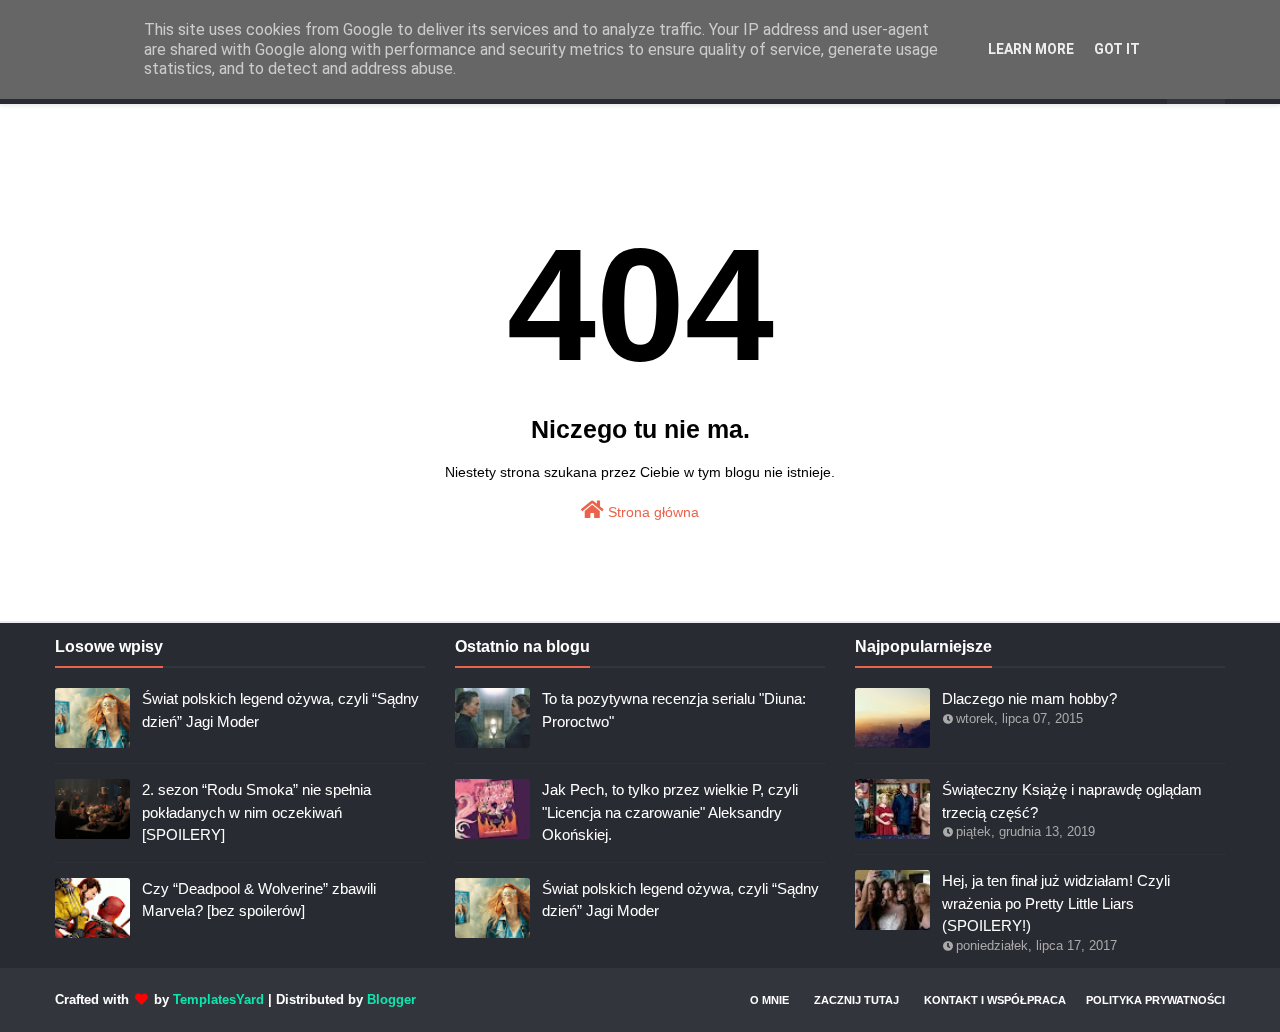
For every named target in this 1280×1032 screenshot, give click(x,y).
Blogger (391, 999)
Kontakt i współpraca (995, 1000)
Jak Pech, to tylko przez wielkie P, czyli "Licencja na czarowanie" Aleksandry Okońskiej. (670, 812)
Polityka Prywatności (1155, 1000)
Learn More (1031, 49)
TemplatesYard (218, 999)
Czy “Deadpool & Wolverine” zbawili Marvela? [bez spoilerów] (259, 900)
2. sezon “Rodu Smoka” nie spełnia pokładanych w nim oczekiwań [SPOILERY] (256, 812)
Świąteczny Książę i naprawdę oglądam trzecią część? (1072, 801)
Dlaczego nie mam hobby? (1029, 698)
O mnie (769, 1000)
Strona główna (651, 512)
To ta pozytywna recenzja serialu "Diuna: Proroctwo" (674, 710)
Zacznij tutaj (856, 1000)
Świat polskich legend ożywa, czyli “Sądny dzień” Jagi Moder (280, 710)
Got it (1117, 49)
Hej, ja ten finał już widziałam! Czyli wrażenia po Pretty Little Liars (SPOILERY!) (1056, 903)
